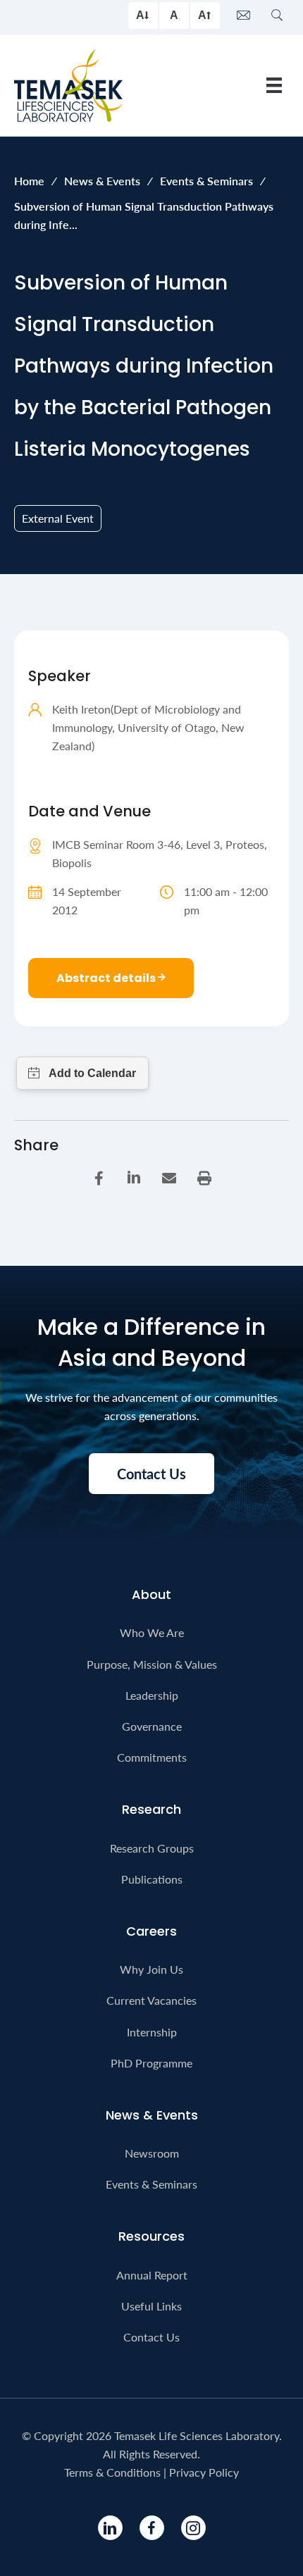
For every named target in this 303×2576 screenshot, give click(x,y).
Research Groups (152, 1848)
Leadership (152, 1695)
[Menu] (274, 85)
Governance (152, 1726)
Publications (152, 1879)
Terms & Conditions (112, 2472)
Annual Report (152, 2275)
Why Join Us (151, 1969)
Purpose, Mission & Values (152, 1664)
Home (29, 181)
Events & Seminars (206, 181)
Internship (152, 2032)
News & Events (102, 181)
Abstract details (107, 978)
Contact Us (151, 2337)
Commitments (152, 1757)
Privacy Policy (204, 2472)
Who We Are (152, 1632)
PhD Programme (151, 2063)
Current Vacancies (151, 2000)
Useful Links (151, 2306)
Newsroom (152, 2153)
